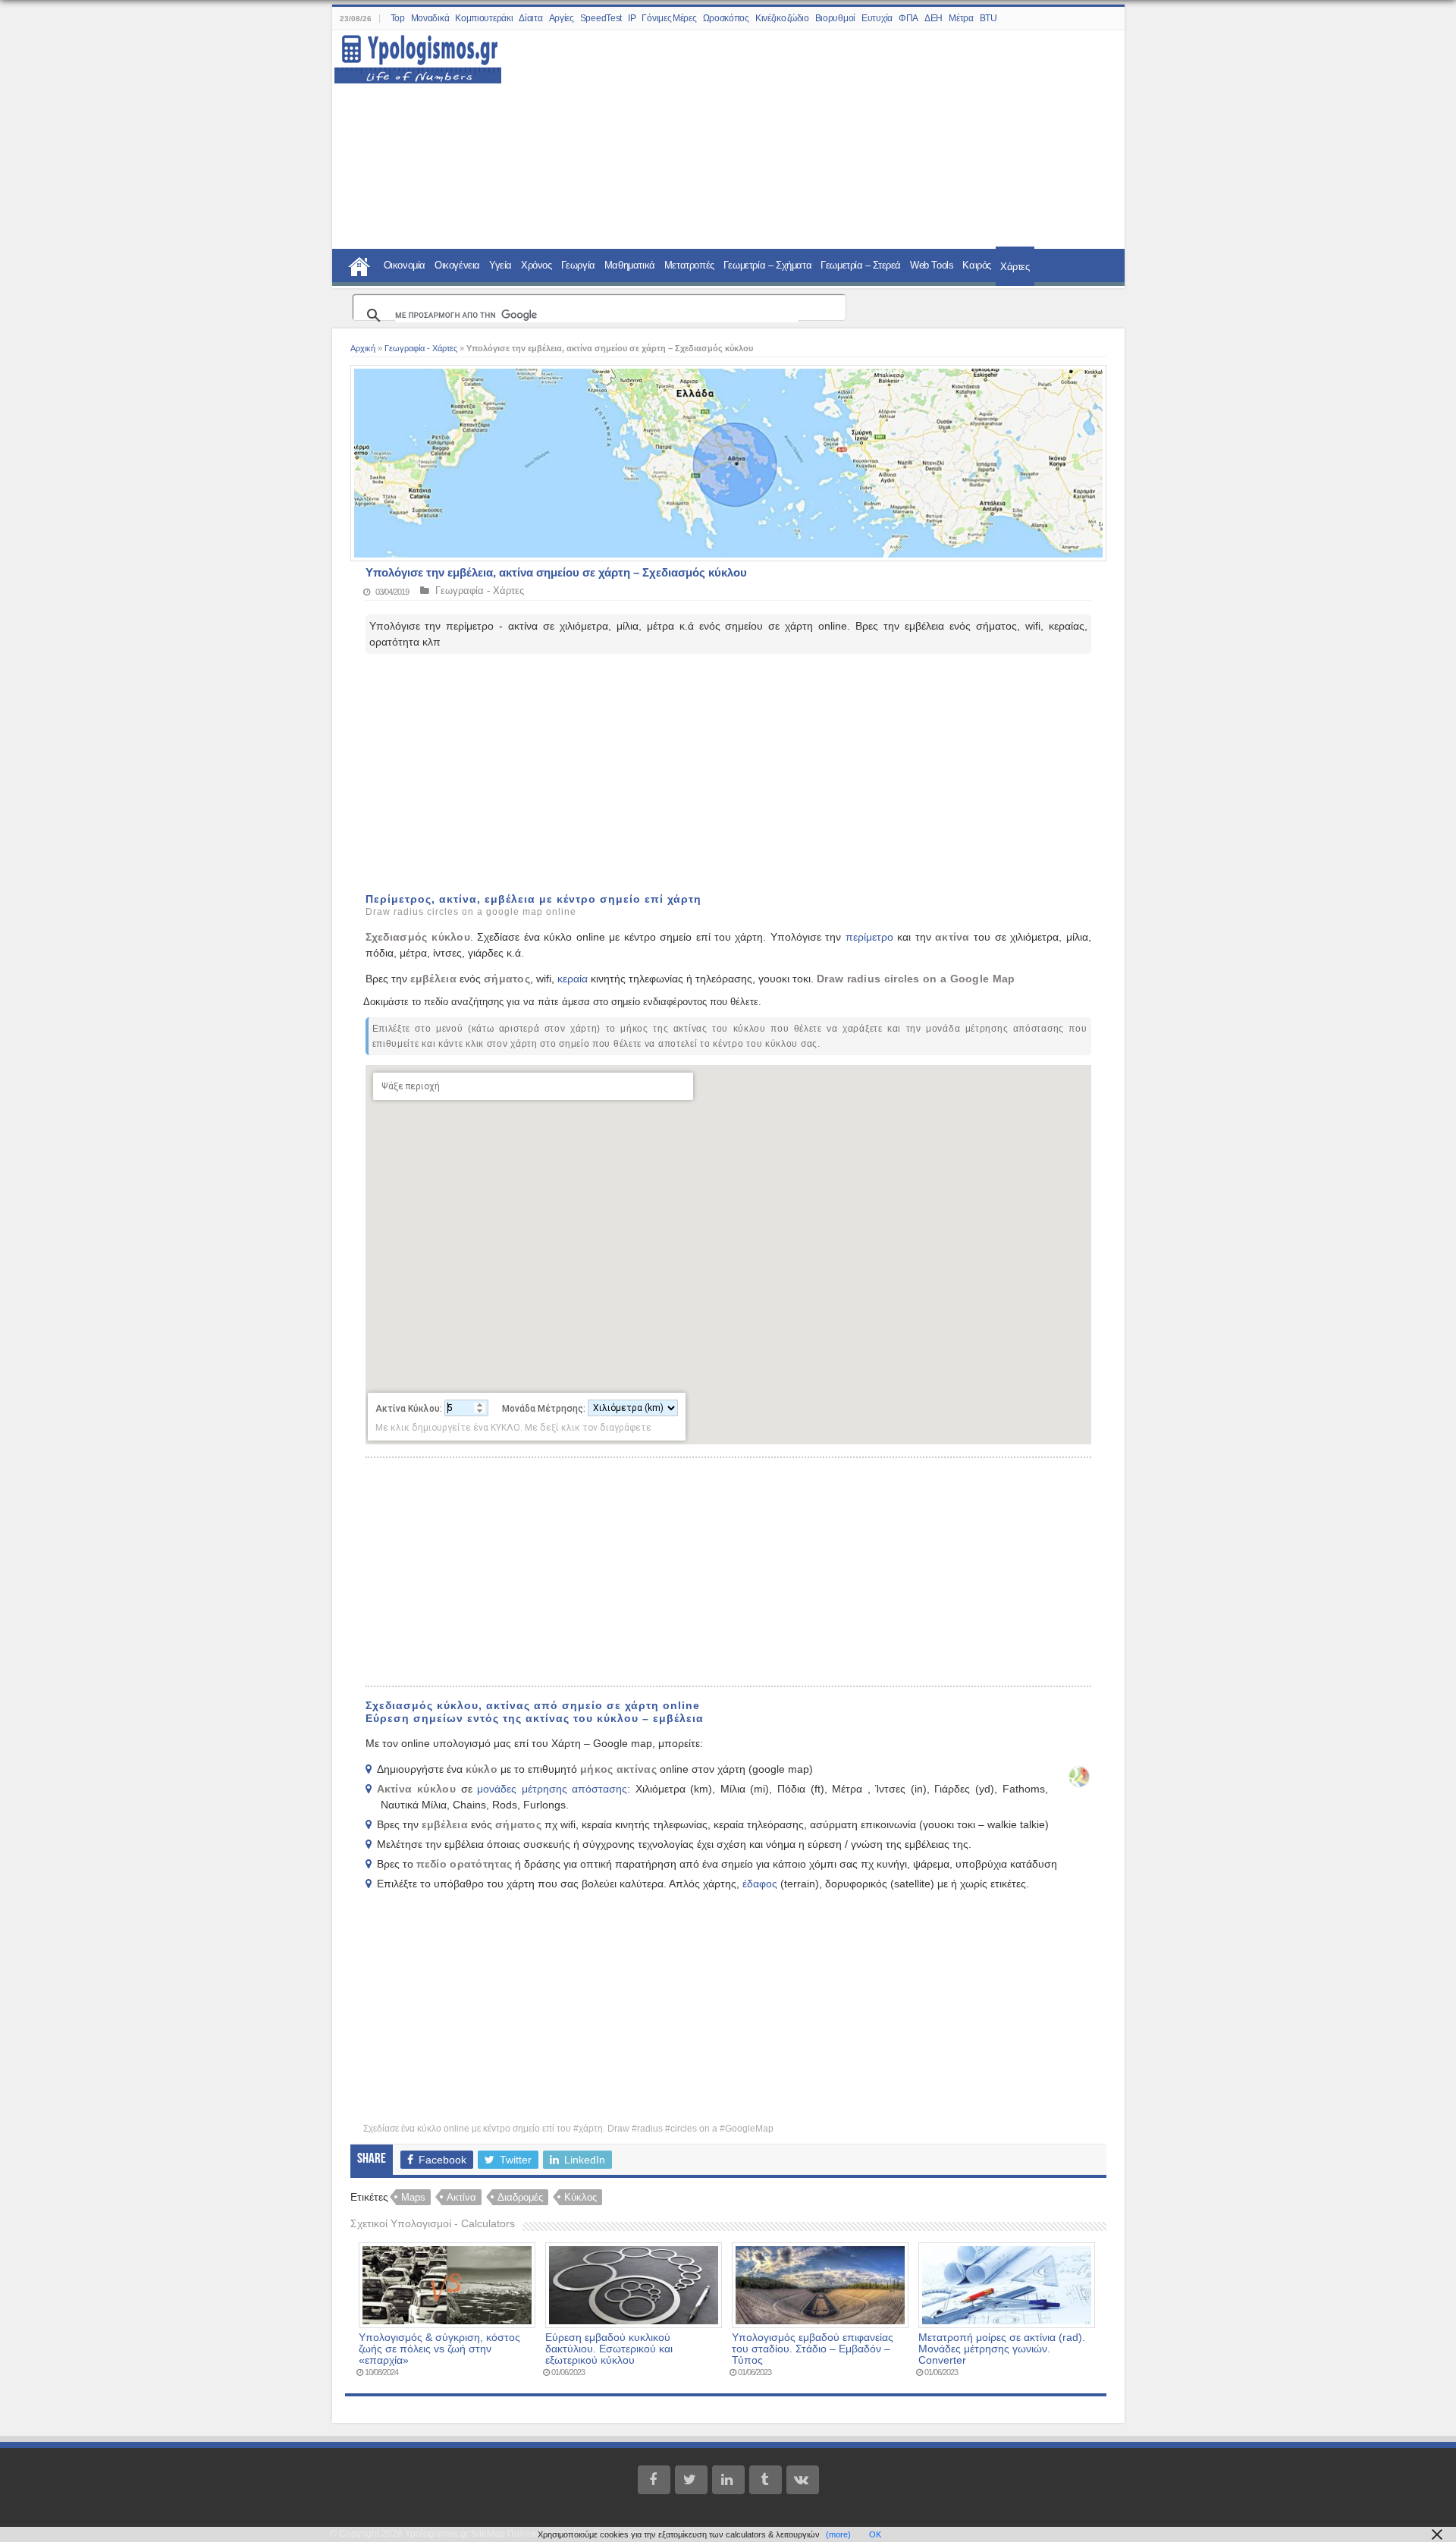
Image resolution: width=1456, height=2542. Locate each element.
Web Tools (932, 265)
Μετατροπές (689, 265)
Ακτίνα (461, 2197)
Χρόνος (537, 265)
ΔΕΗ (934, 18)
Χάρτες (1015, 267)
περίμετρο (869, 937)
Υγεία (500, 265)
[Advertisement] (804, 140)
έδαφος (760, 1884)
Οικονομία (405, 265)
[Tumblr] (766, 2480)
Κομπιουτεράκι (484, 18)
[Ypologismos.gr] (418, 55)
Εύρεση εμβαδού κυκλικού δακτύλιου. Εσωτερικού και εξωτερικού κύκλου (609, 2349)
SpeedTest (601, 18)
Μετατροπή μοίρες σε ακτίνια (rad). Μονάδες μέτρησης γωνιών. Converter (1002, 2349)
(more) (838, 2534)
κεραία (573, 979)
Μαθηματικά (630, 265)
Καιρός (977, 265)
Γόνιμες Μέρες (669, 18)
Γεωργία (578, 265)
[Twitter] (691, 2480)
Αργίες (562, 18)
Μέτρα (961, 18)
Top (398, 18)
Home (359, 265)
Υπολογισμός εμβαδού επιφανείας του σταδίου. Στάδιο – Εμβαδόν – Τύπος (813, 2349)
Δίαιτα (530, 18)
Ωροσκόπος (726, 18)
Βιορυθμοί (835, 18)
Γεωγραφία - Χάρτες (421, 348)
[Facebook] (654, 2480)
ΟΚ (875, 2534)
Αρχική (363, 348)
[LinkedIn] (728, 2480)
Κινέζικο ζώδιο (782, 18)
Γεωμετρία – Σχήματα (767, 265)
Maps (413, 2197)
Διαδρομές (520, 2197)
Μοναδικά (430, 18)
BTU (988, 18)
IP (632, 18)
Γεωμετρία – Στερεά (861, 265)
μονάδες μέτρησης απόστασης (552, 1789)
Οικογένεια (457, 265)
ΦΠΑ (908, 18)
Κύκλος (581, 2197)
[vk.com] (803, 2480)
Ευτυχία (877, 18)
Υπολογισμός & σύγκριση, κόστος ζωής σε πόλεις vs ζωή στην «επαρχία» (439, 2349)
